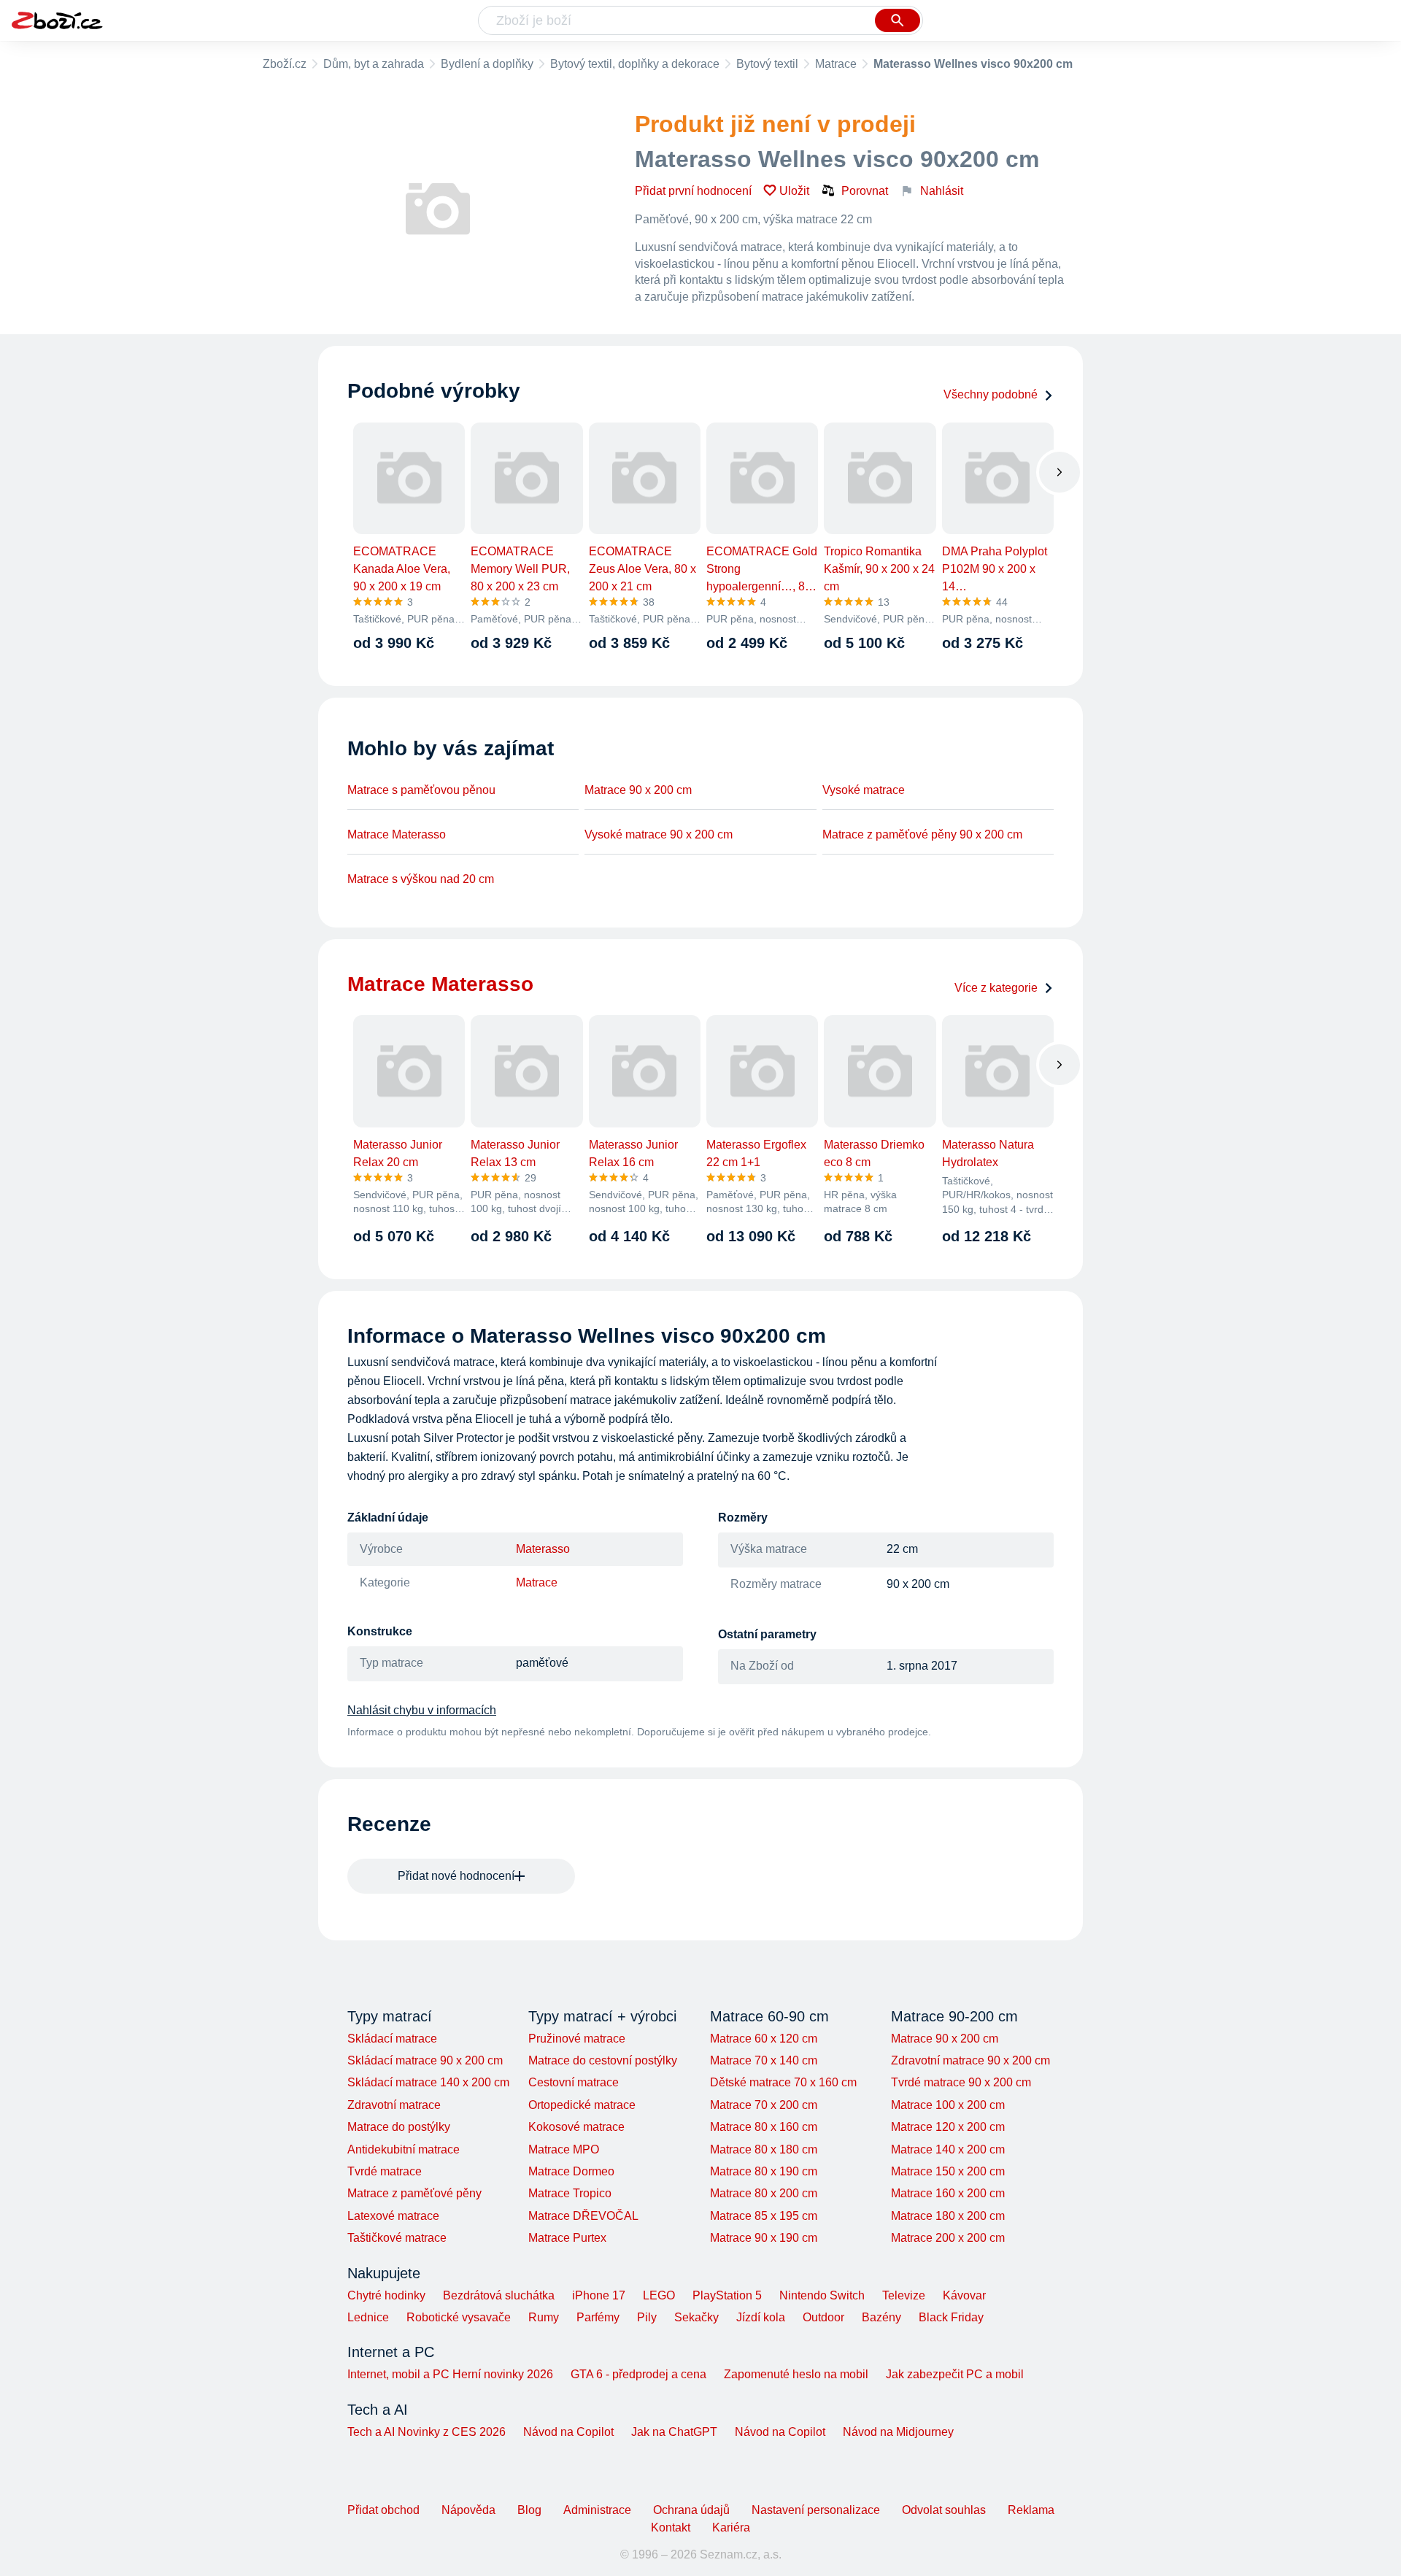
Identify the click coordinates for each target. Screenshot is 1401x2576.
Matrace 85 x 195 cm (764, 2216)
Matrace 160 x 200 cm (948, 2193)
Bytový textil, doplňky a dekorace (635, 64)
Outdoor (823, 2317)
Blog (529, 2510)
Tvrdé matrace (385, 2171)
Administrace (597, 2510)
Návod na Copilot (568, 2432)
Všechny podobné (991, 394)
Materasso (543, 1549)
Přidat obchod (383, 2510)
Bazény (881, 2317)
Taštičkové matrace (397, 2238)
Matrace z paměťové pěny (414, 2193)
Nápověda (468, 2510)
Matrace (836, 64)
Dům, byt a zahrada (374, 64)
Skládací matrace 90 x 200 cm (425, 2060)
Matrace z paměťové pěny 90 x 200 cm (922, 834)
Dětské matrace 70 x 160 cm (783, 2082)
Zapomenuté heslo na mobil (796, 2374)
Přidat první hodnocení (693, 191)
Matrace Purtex (567, 2238)
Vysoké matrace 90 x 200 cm (659, 834)
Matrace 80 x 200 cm (764, 2193)
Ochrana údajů (691, 2510)
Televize (904, 2295)
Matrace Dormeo (571, 2171)
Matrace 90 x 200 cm (638, 790)
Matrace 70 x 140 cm (764, 2060)
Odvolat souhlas (944, 2510)
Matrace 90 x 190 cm (764, 2238)
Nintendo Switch (822, 2295)
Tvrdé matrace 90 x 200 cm (961, 2082)
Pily (647, 2317)
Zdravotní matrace (394, 2105)
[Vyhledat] (898, 20)
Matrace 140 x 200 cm (948, 2149)
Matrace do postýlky (399, 2127)
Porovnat (865, 191)
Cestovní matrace (574, 2082)
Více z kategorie (996, 988)
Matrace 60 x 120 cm (764, 2039)
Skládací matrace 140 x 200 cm (428, 2082)
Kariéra (731, 2527)
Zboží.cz (285, 64)
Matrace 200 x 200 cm (948, 2238)
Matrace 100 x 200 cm (948, 2105)
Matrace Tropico (570, 2193)
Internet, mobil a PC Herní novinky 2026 (450, 2374)
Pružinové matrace (577, 2039)
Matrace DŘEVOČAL (583, 2216)
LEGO (659, 2295)
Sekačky (696, 2317)
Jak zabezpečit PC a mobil (955, 2374)
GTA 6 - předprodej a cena (638, 2374)
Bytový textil (767, 64)
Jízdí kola (761, 2317)
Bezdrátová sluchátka (499, 2295)
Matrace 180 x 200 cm (948, 2216)
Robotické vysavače (459, 2317)
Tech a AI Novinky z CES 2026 (427, 2432)
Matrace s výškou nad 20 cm (421, 879)
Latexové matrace (393, 2216)
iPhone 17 (599, 2295)
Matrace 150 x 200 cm (948, 2171)
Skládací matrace (392, 2039)
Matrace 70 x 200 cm (764, 2105)
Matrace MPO (564, 2149)
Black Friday (951, 2317)
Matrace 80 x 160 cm (764, 2127)
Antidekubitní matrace (404, 2149)
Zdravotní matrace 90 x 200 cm (970, 2060)
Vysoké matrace (864, 790)
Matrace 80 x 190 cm (764, 2171)
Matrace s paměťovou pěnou (421, 790)
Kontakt (671, 2527)
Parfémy (598, 2317)
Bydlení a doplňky (487, 64)
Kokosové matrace (576, 2127)
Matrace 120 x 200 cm (948, 2127)
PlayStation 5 (727, 2295)
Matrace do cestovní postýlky (603, 2060)
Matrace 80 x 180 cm (764, 2149)
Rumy (544, 2317)
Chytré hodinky (386, 2295)
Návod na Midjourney (898, 2432)
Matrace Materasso (397, 834)
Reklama (1031, 2510)
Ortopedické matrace (582, 2105)
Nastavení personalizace (816, 2510)
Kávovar (964, 2295)
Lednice (368, 2317)
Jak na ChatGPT (674, 2432)
